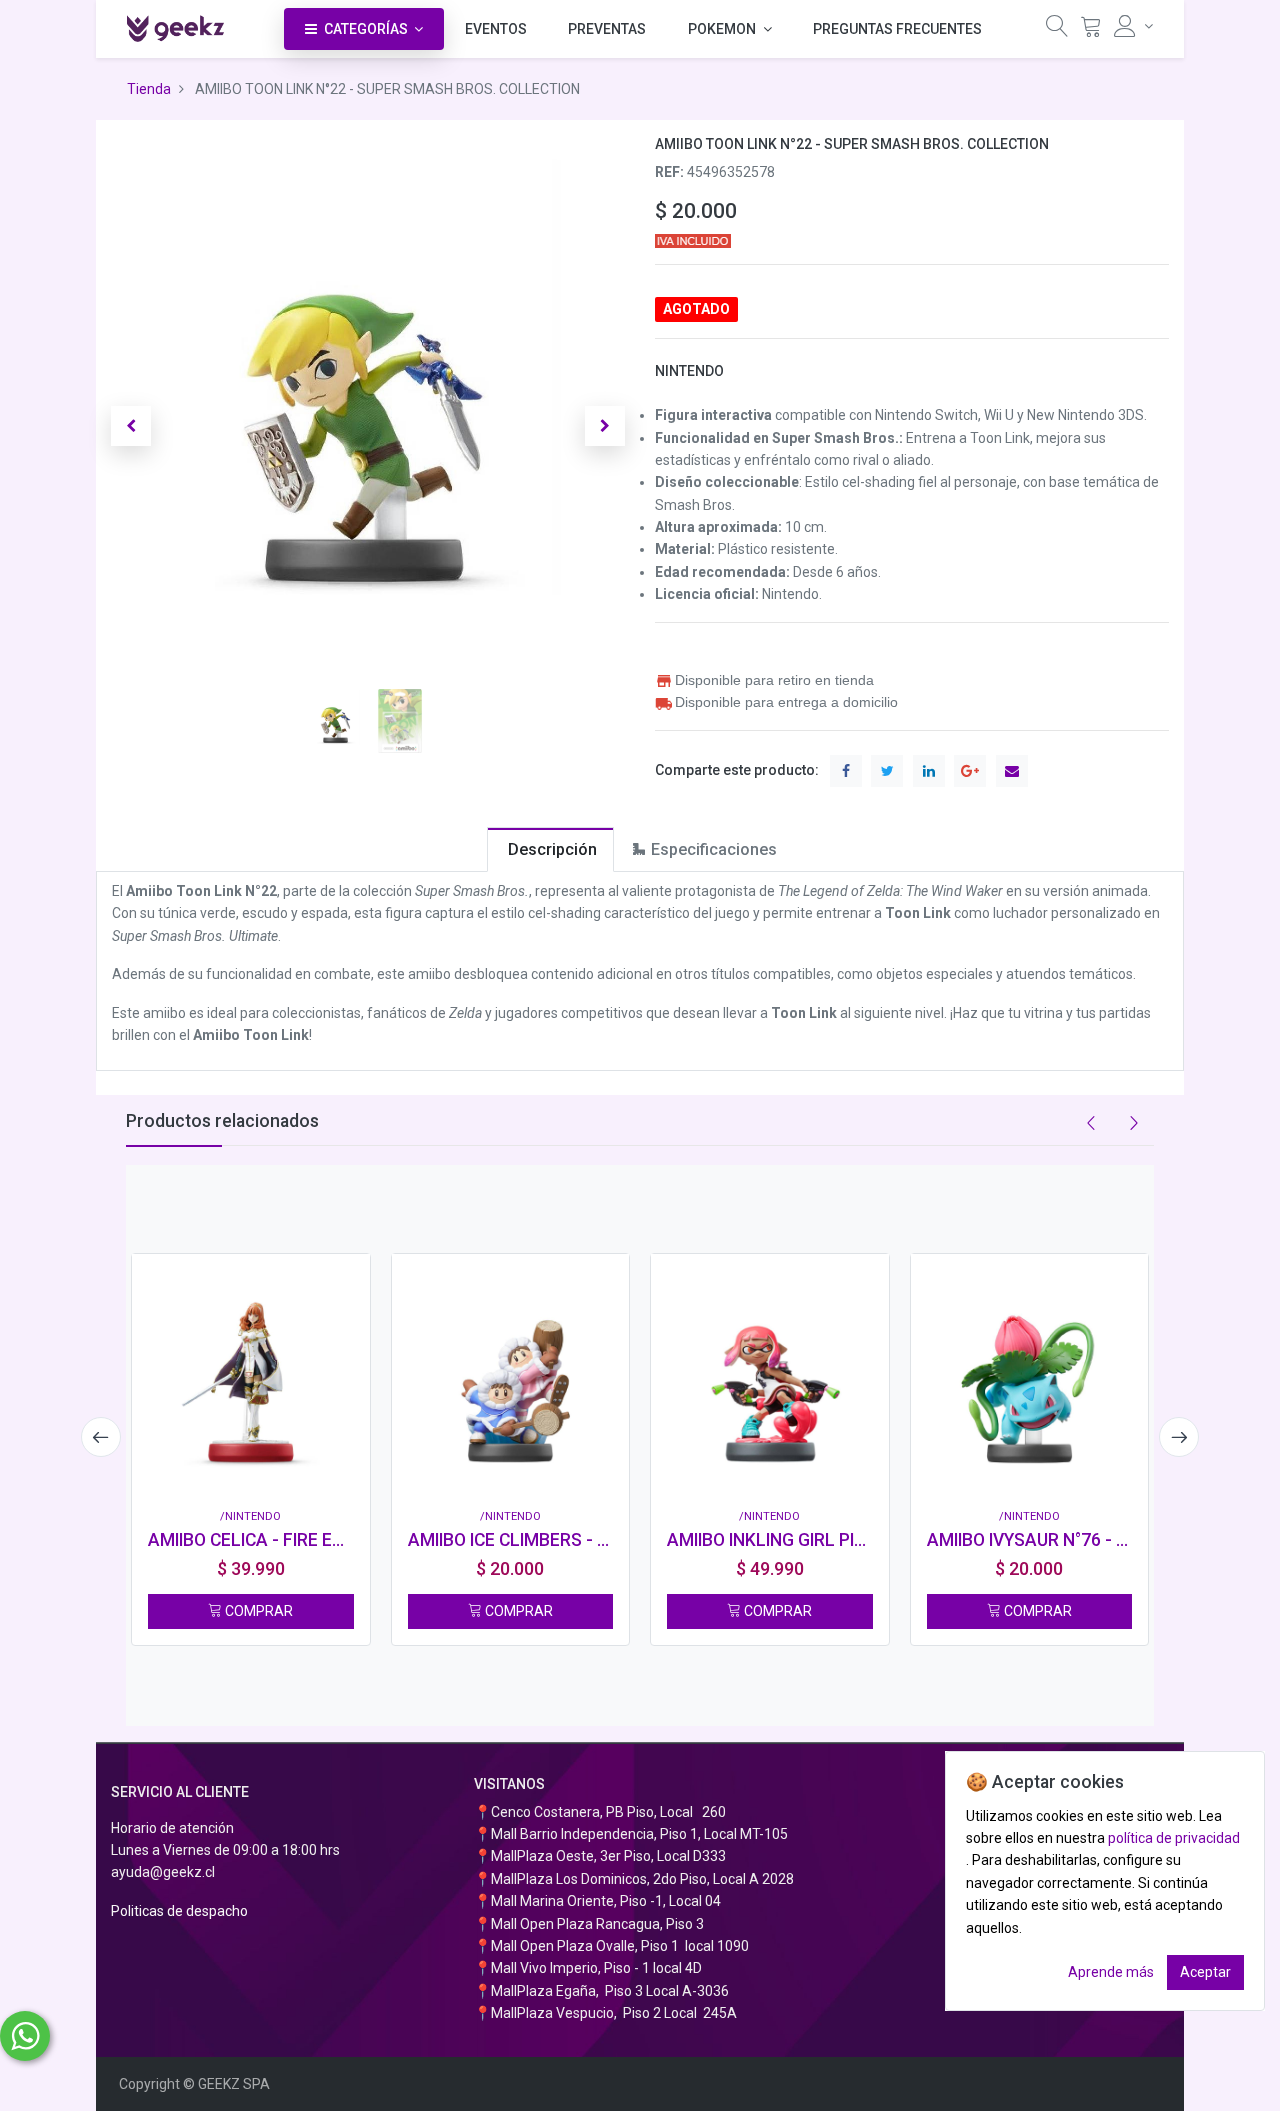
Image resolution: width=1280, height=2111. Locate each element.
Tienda (149, 89)
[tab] (550, 849)
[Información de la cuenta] (1133, 26)
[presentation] (101, 1437)
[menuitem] (496, 29)
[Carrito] (1091, 30)
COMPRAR (257, 1611)
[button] (131, 426)
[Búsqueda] (1057, 30)
